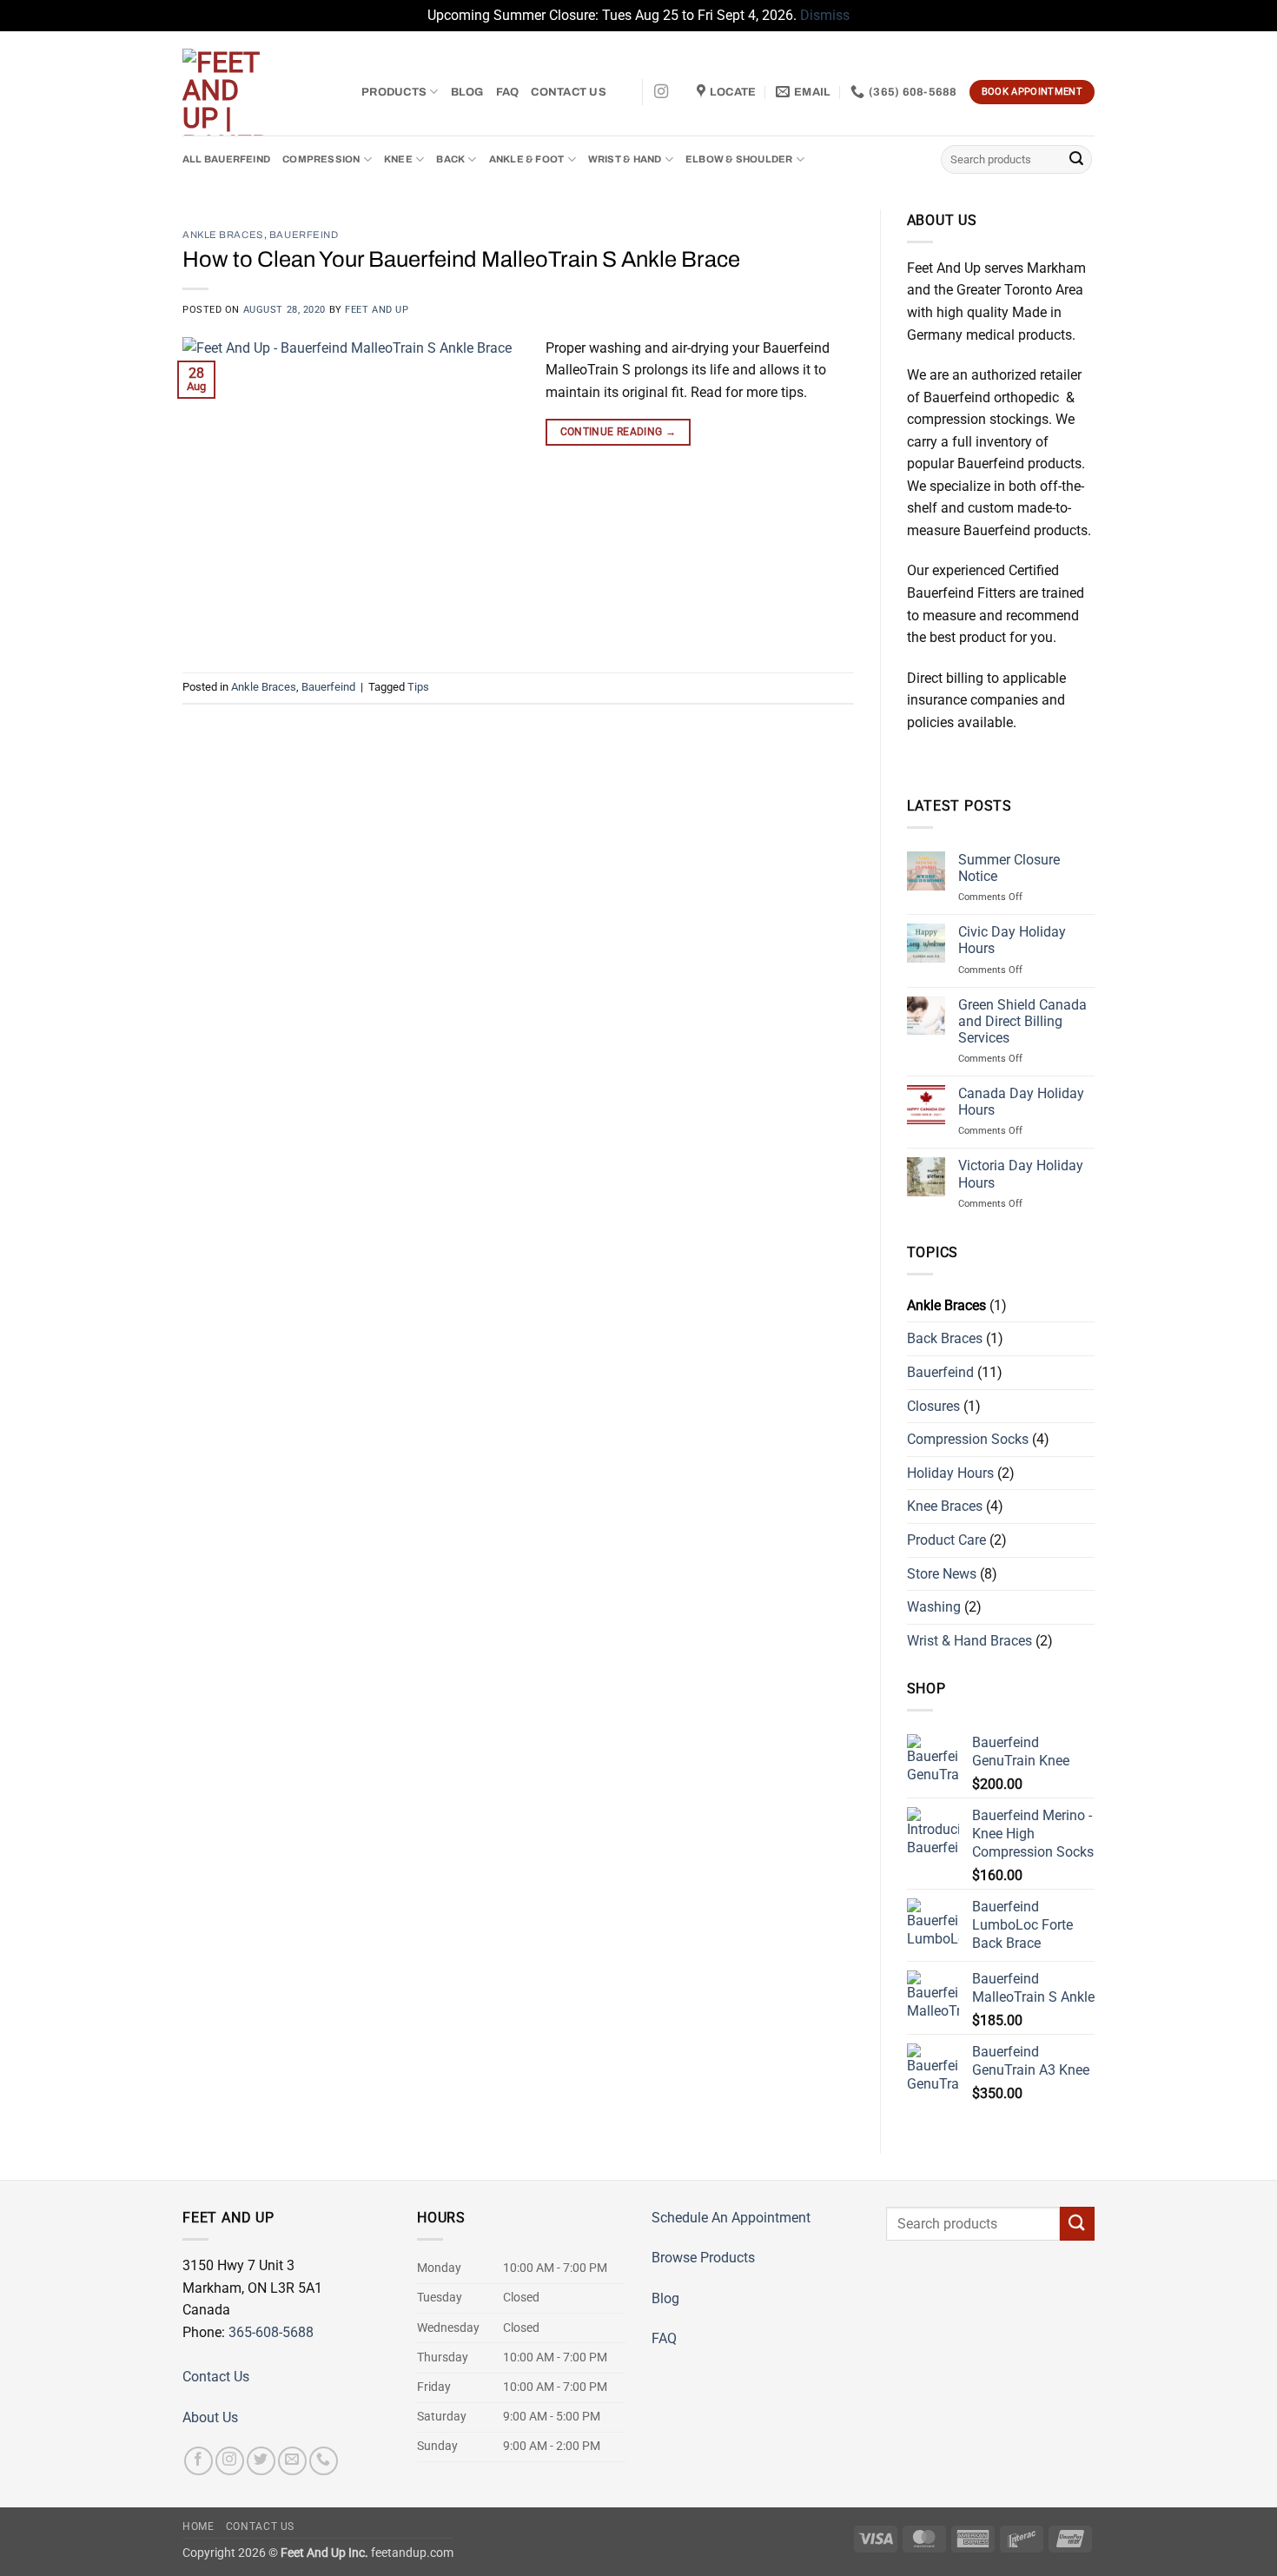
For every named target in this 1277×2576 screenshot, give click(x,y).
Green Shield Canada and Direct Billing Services (1022, 1021)
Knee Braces (945, 1506)
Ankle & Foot (527, 159)
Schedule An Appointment (731, 2218)
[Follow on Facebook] (198, 2461)
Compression (321, 159)
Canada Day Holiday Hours (1021, 1102)
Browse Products (703, 2258)
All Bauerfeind (226, 159)
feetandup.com (412, 2553)
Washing (934, 1607)
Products (394, 92)
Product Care (946, 1540)
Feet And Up (377, 310)
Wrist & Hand (625, 159)
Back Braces (945, 1338)
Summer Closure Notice (1009, 868)
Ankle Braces (223, 235)
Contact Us (569, 92)
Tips (418, 687)
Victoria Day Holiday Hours (1021, 1174)
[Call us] (324, 2461)
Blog (467, 92)
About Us (210, 2417)
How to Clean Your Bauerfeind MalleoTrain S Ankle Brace (461, 259)
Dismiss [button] (825, 15)
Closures (933, 1406)
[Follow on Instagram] (661, 92)
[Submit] (1076, 159)
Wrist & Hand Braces (969, 1641)
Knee (398, 159)
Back (450, 159)
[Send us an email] (292, 2461)
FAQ (508, 92)
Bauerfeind (304, 235)
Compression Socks (968, 1439)
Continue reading (619, 432)
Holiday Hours (950, 1473)
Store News (942, 1574)
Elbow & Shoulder (739, 159)
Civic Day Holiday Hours (1012, 940)
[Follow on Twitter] (261, 2461)
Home (198, 2526)
